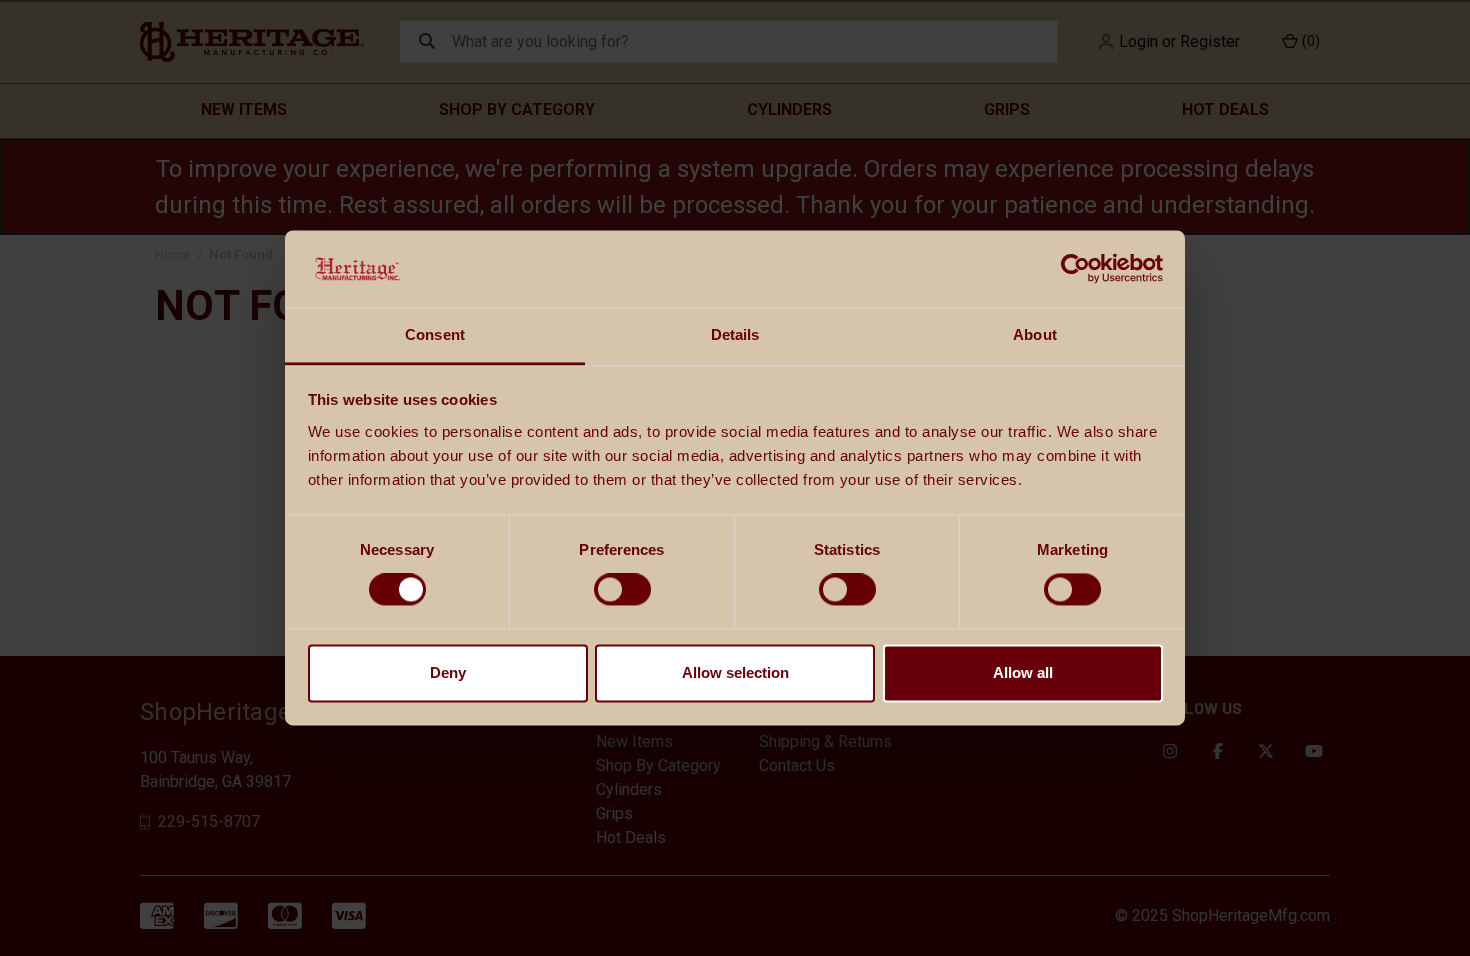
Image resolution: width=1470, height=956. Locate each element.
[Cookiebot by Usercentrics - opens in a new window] (1075, 269)
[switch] (622, 590)
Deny (448, 672)
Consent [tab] (435, 334)
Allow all (1023, 672)
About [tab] (1035, 334)
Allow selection (735, 672)
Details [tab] (735, 334)
